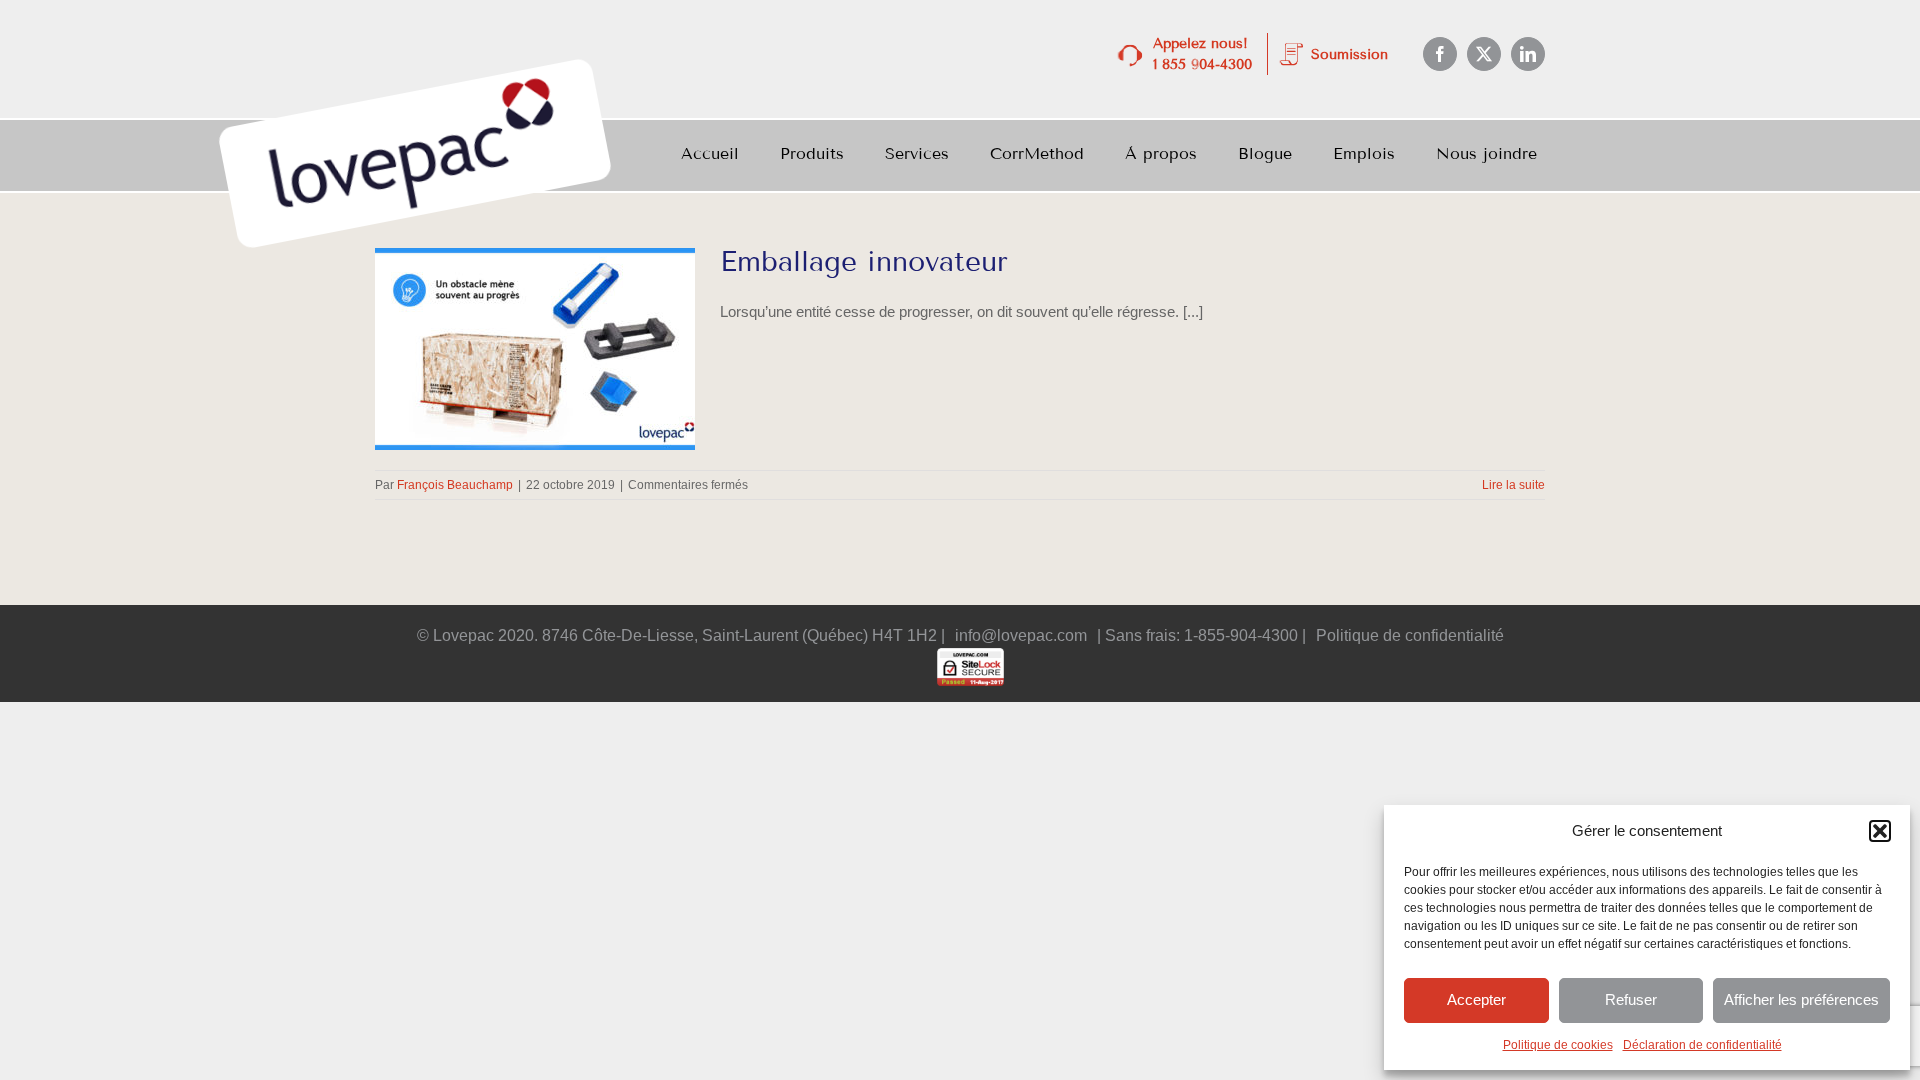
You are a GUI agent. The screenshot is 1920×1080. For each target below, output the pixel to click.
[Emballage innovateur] (535, 349)
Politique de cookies (1558, 1045)
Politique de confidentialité (1410, 635)
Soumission (1349, 54)
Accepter (1476, 999)
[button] (1880, 831)
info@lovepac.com (1021, 635)
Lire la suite (1513, 485)
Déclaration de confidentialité (1702, 1045)
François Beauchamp (455, 485)
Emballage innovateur (864, 261)
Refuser (1631, 999)
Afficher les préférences (1801, 999)
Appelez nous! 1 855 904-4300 (1202, 54)
